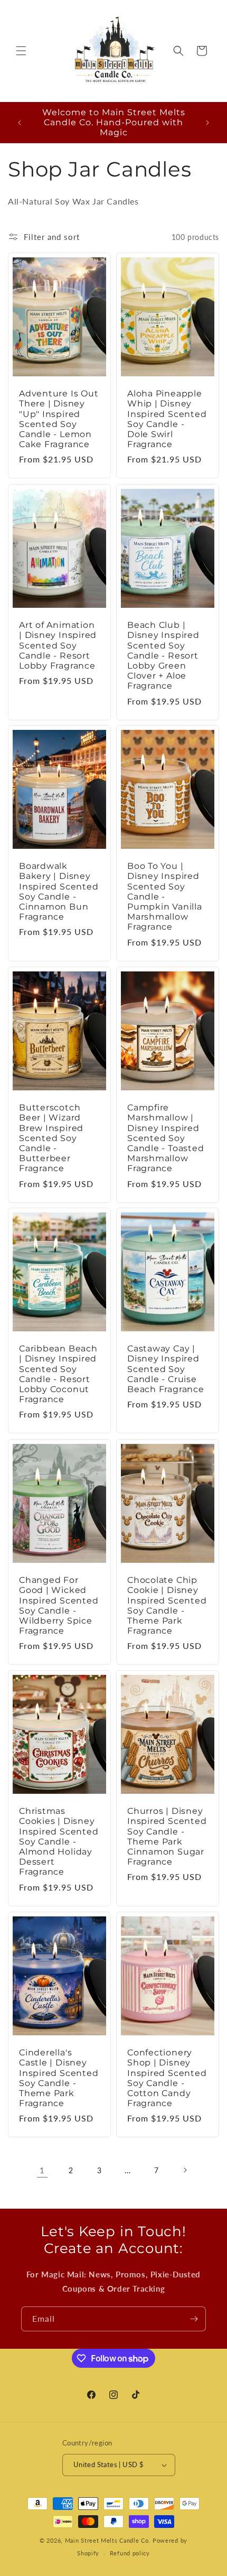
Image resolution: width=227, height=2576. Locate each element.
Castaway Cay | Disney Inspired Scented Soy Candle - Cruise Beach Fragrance (166, 1369)
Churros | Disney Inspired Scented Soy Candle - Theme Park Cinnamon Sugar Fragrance (167, 1836)
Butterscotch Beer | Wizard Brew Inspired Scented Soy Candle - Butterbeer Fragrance (51, 1138)
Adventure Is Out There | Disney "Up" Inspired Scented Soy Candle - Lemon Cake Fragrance (59, 419)
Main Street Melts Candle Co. (108, 2540)
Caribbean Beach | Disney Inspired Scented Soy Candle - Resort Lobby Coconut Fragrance (58, 1374)
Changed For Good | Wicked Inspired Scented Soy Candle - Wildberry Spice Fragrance (59, 1605)
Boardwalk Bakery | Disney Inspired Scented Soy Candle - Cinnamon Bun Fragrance (59, 892)
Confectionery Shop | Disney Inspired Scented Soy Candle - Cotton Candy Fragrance (167, 2078)
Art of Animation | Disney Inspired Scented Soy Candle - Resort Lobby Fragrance (58, 645)
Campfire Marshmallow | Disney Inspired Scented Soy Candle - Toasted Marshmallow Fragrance (165, 1138)
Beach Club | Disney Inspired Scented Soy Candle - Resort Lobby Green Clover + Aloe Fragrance (163, 655)
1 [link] (42, 2170)
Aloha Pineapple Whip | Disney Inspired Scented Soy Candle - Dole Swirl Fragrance (167, 419)
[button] (21, 51)
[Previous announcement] (20, 123)
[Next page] (185, 2170)
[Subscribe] (194, 2319)
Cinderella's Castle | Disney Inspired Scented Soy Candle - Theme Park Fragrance (59, 2078)
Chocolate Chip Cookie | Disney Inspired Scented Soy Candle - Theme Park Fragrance (167, 1605)
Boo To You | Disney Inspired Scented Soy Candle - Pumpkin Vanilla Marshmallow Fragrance (165, 897)
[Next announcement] (207, 123)
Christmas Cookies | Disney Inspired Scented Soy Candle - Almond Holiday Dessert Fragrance (59, 1841)
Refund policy (130, 2553)
